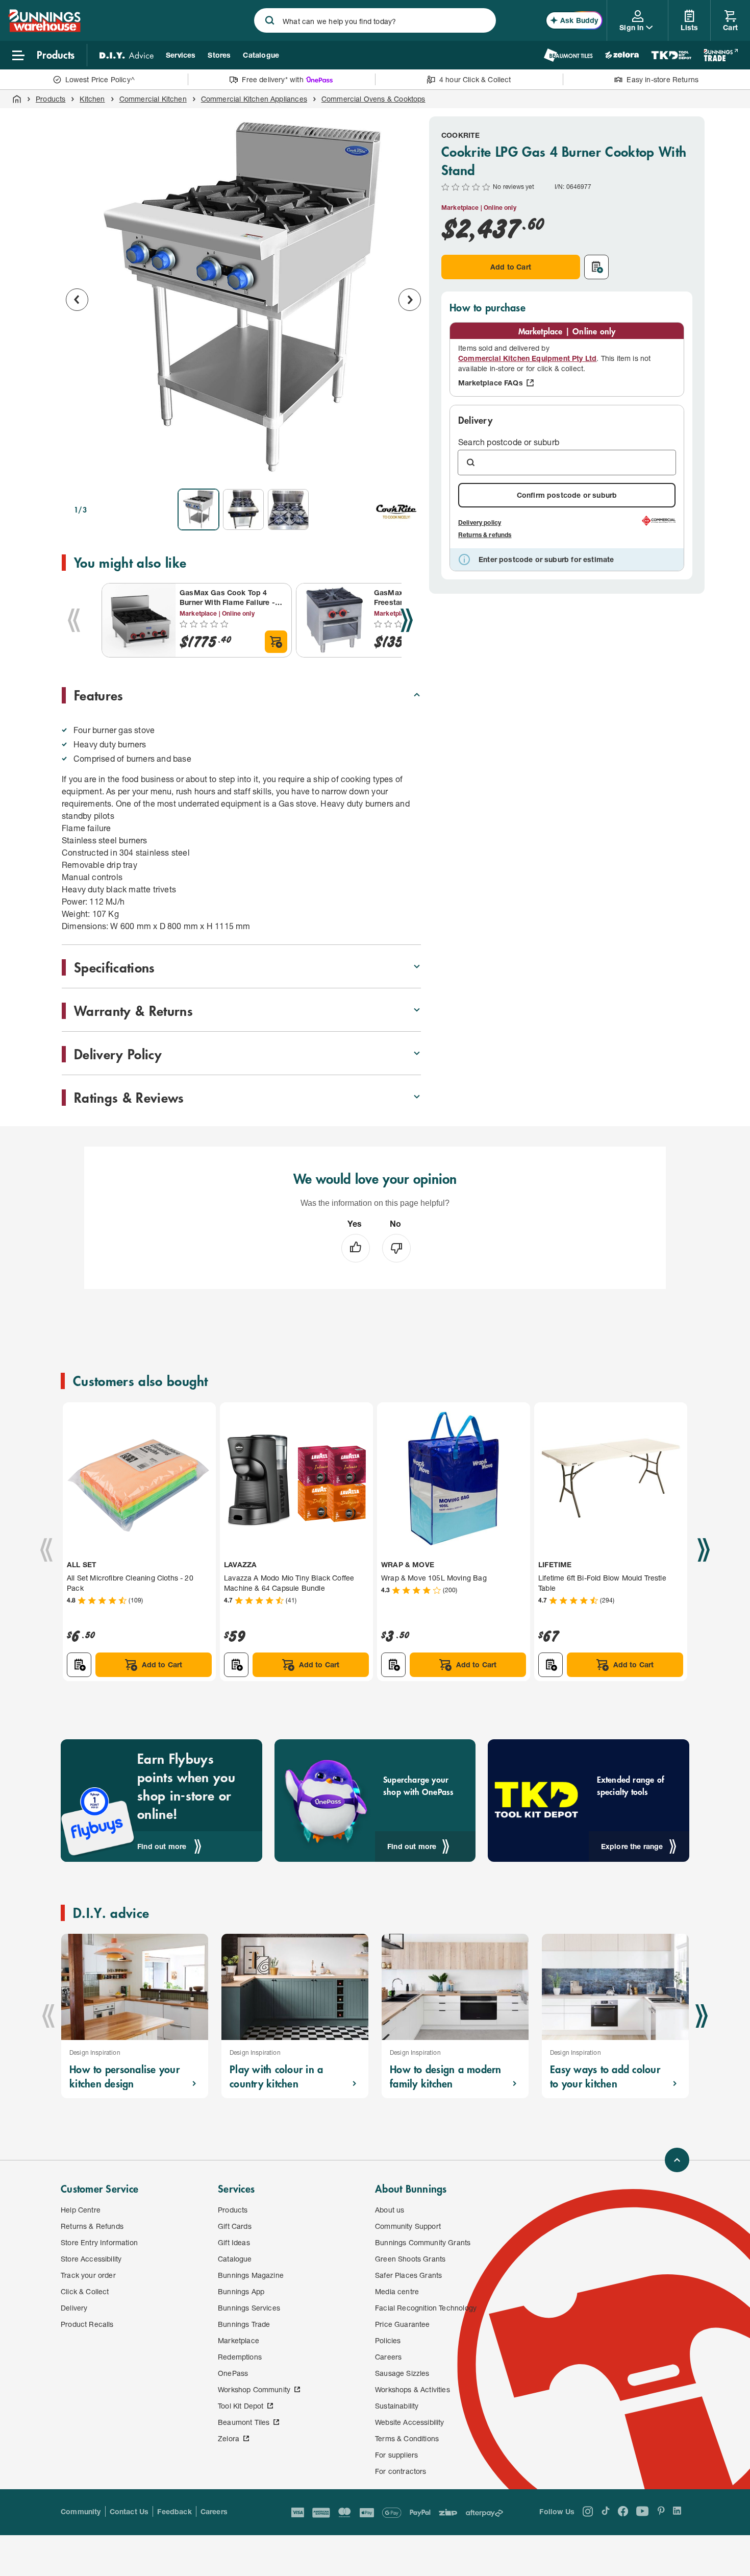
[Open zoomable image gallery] (409, 467)
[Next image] (410, 300)
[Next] (407, 620)
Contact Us (129, 2511)
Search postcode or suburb (509, 442)
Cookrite (460, 135)
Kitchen (92, 99)
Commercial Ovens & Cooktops (373, 99)
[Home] (17, 99)
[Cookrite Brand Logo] (396, 509)
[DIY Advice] (127, 55)
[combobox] (375, 20)
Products (51, 99)
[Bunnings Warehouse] (44, 29)
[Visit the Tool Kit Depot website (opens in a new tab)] (671, 55)
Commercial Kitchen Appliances (254, 99)
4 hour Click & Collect (475, 79)
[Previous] (74, 620)
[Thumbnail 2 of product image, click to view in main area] (243, 509)
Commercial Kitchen (153, 99)
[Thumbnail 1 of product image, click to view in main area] (198, 509)
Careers (214, 2511)
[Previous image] (77, 300)
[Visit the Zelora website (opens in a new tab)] (622, 55)
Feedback (174, 2511)
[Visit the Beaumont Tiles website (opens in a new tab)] (568, 55)
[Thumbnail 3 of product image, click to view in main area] (288, 509)
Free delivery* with (272, 79)
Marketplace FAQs (491, 383)
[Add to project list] (596, 267)
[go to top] (677, 2160)
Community (81, 2511)
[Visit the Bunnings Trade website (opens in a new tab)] (721, 55)
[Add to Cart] (276, 642)
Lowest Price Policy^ (100, 79)
